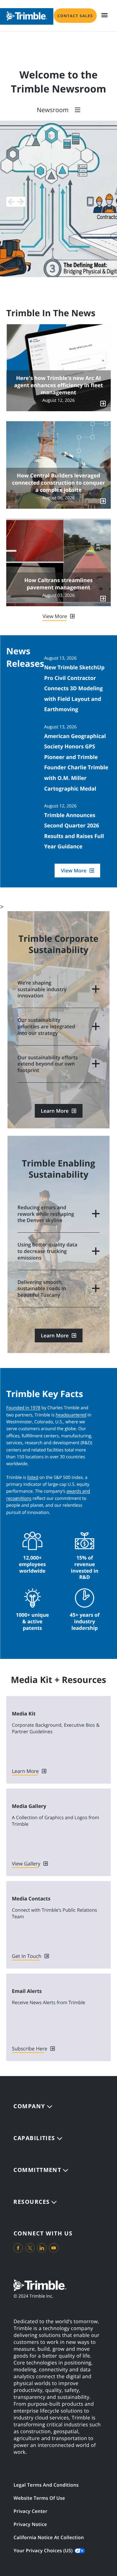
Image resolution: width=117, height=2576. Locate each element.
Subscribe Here (29, 2049)
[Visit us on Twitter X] (30, 2248)
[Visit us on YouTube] (54, 2248)
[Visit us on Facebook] (18, 2248)
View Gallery (26, 1864)
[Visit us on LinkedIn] (42, 2248)
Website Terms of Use (39, 2498)
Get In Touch (27, 1956)
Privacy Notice (30, 2524)
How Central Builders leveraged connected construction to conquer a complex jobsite (58, 483)
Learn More (55, 1111)
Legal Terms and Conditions (46, 2485)
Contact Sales (75, 16)
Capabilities (34, 2138)
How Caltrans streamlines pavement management (58, 584)
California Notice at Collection (49, 2538)
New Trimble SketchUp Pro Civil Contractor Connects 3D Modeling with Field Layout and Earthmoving (74, 688)
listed (33, 1478)
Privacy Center (30, 2511)
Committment (37, 2170)
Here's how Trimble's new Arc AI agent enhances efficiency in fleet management (58, 385)
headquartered (71, 1415)
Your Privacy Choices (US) (43, 2551)
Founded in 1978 (23, 1408)
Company (29, 2106)
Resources (32, 2202)
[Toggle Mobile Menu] (105, 15)
